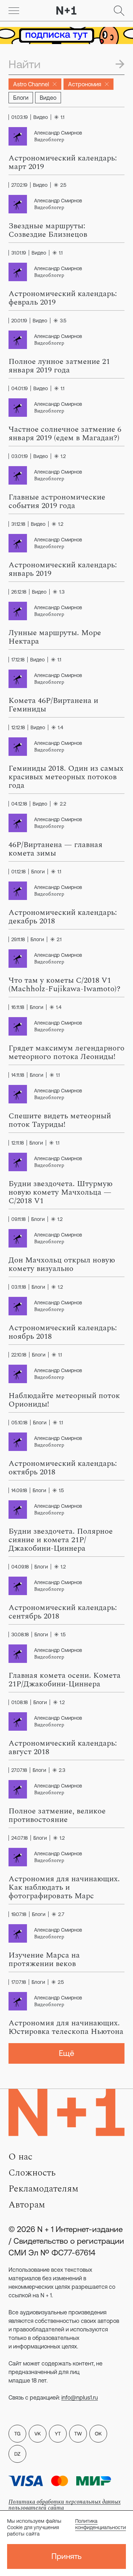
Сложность (32, 2173)
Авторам (27, 2205)
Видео (48, 98)
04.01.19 (20, 388)
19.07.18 (19, 1914)
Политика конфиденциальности (101, 2524)
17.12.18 (18, 660)
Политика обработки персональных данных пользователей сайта (65, 2505)
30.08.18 (20, 1634)
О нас (20, 2157)
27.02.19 (19, 185)
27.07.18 (19, 1770)
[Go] (14, 11)
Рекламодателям (43, 2189)
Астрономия (85, 84)
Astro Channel (31, 84)
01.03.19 (20, 117)
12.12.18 (18, 727)
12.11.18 (18, 1143)
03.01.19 (20, 456)
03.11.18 (19, 1287)
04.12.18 (19, 804)
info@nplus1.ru (80, 2397)
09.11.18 (18, 1219)
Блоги (21, 98)
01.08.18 (20, 1702)
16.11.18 (18, 1007)
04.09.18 (20, 1567)
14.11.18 (18, 1075)
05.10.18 (19, 1423)
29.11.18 (18, 939)
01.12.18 (18, 872)
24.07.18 (20, 1838)
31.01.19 (19, 253)
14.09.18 (19, 1490)
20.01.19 (19, 321)
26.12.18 (19, 592)
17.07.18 (19, 1982)
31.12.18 (18, 524)
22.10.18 (19, 1355)
